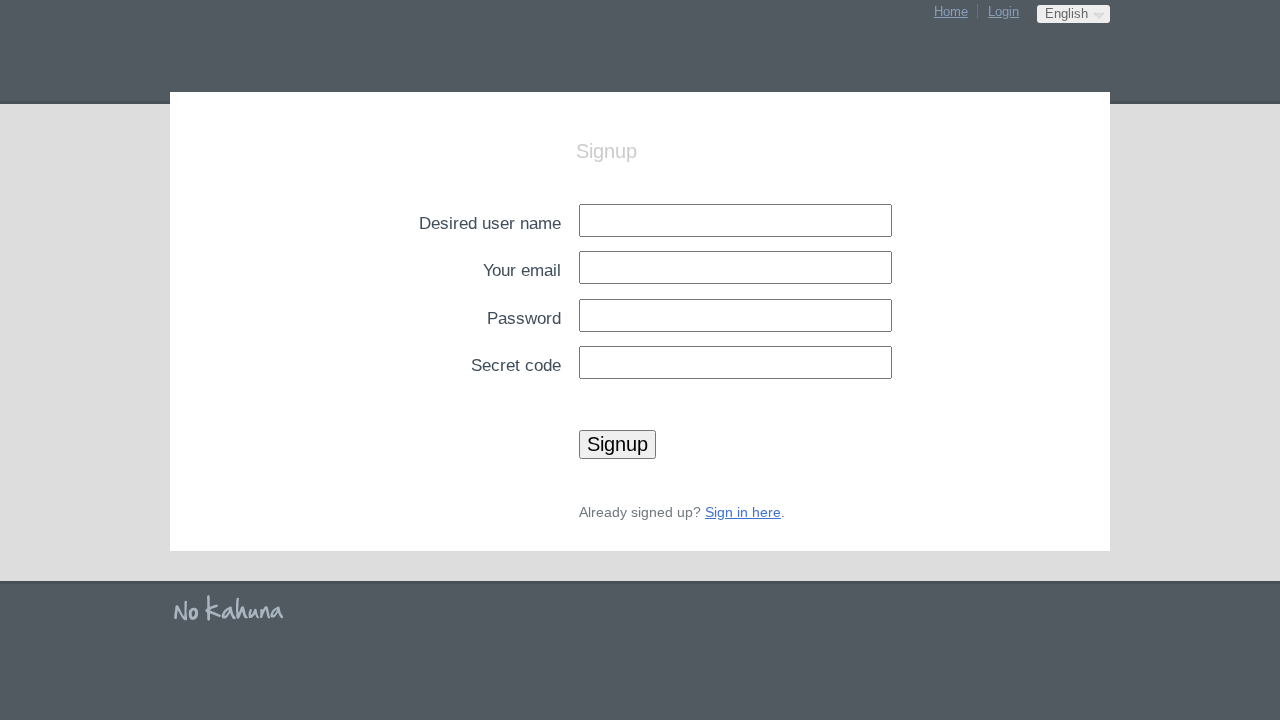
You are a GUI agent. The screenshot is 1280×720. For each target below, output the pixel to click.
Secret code (516, 365)
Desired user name (490, 223)
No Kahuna (235, 609)
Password (524, 318)
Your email (522, 270)
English (1066, 13)
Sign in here (743, 512)
